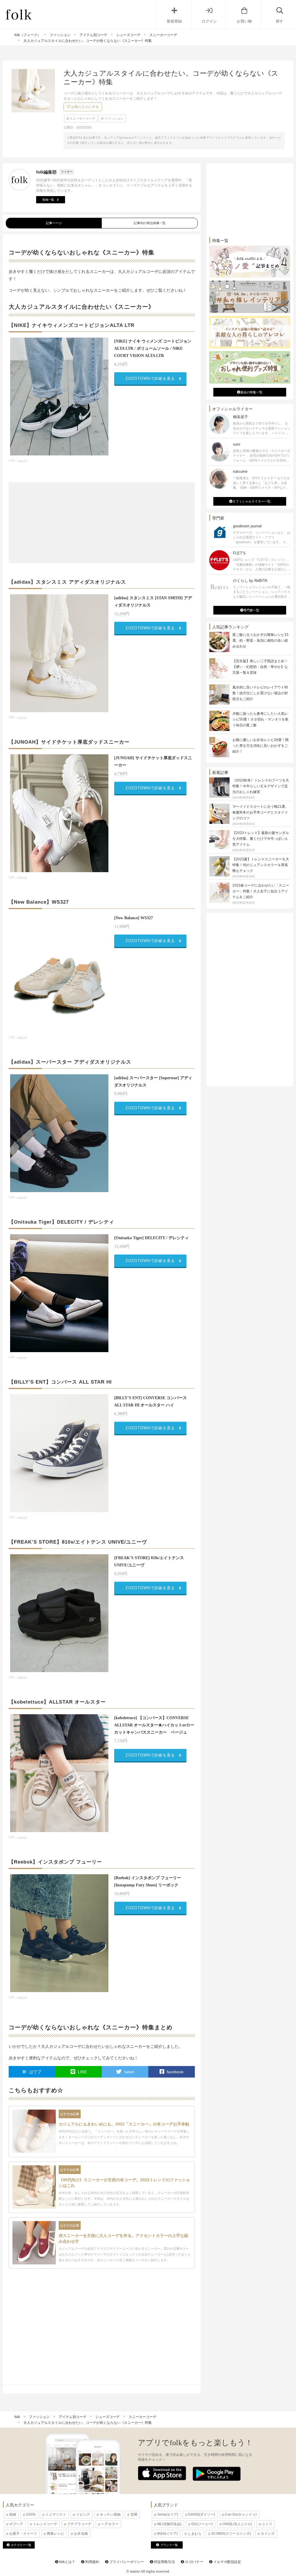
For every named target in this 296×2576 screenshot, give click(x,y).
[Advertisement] (102, 523)
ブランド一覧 (169, 2545)
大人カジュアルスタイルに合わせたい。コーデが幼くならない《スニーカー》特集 (88, 2423)
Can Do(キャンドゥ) (241, 2514)
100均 (31, 2514)
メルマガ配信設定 (227, 2562)
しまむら (195, 2534)
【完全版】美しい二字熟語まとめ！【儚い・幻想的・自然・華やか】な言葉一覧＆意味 (260, 667)
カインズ (268, 2534)
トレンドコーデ (45, 2524)
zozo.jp (22, 460)
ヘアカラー (110, 2524)
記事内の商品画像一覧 (150, 223)
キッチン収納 (110, 2514)
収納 (13, 2514)
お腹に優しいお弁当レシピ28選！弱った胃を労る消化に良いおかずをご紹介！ (260, 746)
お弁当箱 (81, 2534)
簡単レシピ (55, 2534)
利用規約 (92, 2562)
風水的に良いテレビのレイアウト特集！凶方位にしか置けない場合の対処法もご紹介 (260, 693)
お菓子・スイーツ (23, 2534)
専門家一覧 (251, 610)
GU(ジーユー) (202, 2524)
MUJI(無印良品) (169, 2524)
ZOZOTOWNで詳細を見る (150, 378)
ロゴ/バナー (194, 2562)
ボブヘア (16, 2524)
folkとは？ (67, 2562)
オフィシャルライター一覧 (251, 501)
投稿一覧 (48, 200)
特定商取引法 (164, 2562)
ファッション (114, 118)
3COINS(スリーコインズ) (231, 2534)
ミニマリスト (56, 2514)
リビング (83, 2514)
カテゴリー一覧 (21, 2545)
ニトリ (267, 2524)
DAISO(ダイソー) (202, 2514)
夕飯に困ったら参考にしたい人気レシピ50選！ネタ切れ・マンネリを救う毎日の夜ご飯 (260, 719)
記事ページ (54, 223)
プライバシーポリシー (126, 2562)
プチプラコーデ (79, 2524)
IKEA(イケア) (168, 2534)
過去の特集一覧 (251, 392)
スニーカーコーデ (82, 118)
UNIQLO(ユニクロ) (237, 2524)
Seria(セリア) (168, 2514)
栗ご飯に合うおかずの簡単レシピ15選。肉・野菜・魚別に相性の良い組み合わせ (260, 641)
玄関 (134, 2514)
